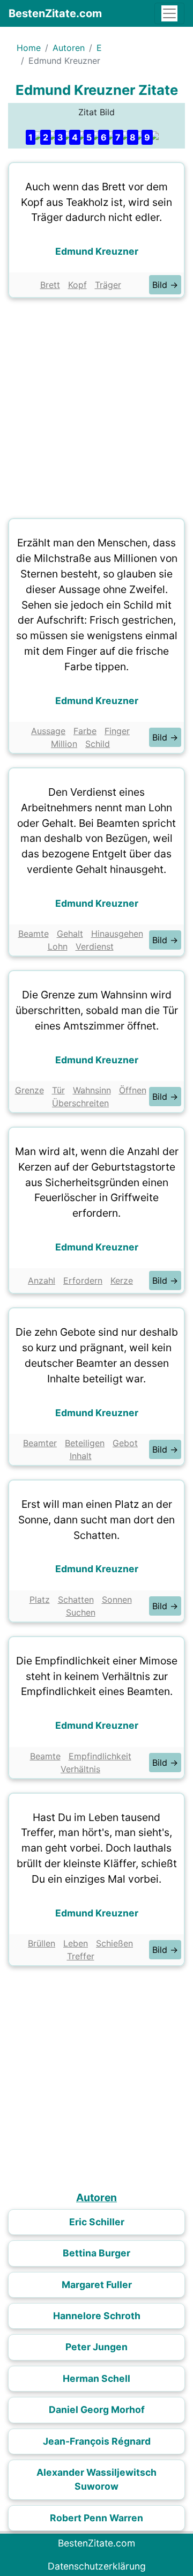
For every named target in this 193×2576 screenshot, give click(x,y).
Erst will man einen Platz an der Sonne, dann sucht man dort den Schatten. (96, 1520)
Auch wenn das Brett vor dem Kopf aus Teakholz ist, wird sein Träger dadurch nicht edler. (96, 202)
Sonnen (117, 1600)
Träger (108, 285)
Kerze (122, 1280)
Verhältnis (80, 1769)
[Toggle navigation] (169, 13)
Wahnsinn (92, 1090)
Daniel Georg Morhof (97, 2410)
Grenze (29, 1090)
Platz (40, 1600)
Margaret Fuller (97, 2285)
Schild (98, 744)
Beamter (40, 1443)
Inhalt (81, 1456)
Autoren (69, 48)
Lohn (58, 946)
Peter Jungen (96, 2347)
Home (29, 48)
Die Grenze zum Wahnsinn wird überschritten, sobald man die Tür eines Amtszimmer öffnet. (97, 1010)
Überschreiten (80, 1103)
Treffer (81, 1956)
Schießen (114, 1943)
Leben (76, 1943)
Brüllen (42, 1943)
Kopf (77, 285)
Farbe (85, 731)
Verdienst (95, 946)
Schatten (76, 1600)
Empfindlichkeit (100, 1756)
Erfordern (83, 1280)
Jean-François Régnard (97, 2441)
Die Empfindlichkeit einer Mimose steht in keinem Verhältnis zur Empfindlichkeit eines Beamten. (97, 1676)
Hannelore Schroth (97, 2316)
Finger (117, 731)
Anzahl (42, 1280)
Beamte (34, 934)
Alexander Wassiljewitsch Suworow (96, 2479)
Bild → (165, 285)
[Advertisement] (96, 405)
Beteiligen (85, 1443)
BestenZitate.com (55, 13)
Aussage (48, 731)
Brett (50, 285)
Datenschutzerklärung (97, 2566)
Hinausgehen (117, 934)
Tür (58, 1090)
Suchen (81, 1612)
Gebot (125, 1443)
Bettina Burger (96, 2253)
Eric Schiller (97, 2222)
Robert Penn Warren (96, 2518)
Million (64, 744)
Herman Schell (96, 2378)
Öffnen (133, 1090)
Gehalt (70, 934)
